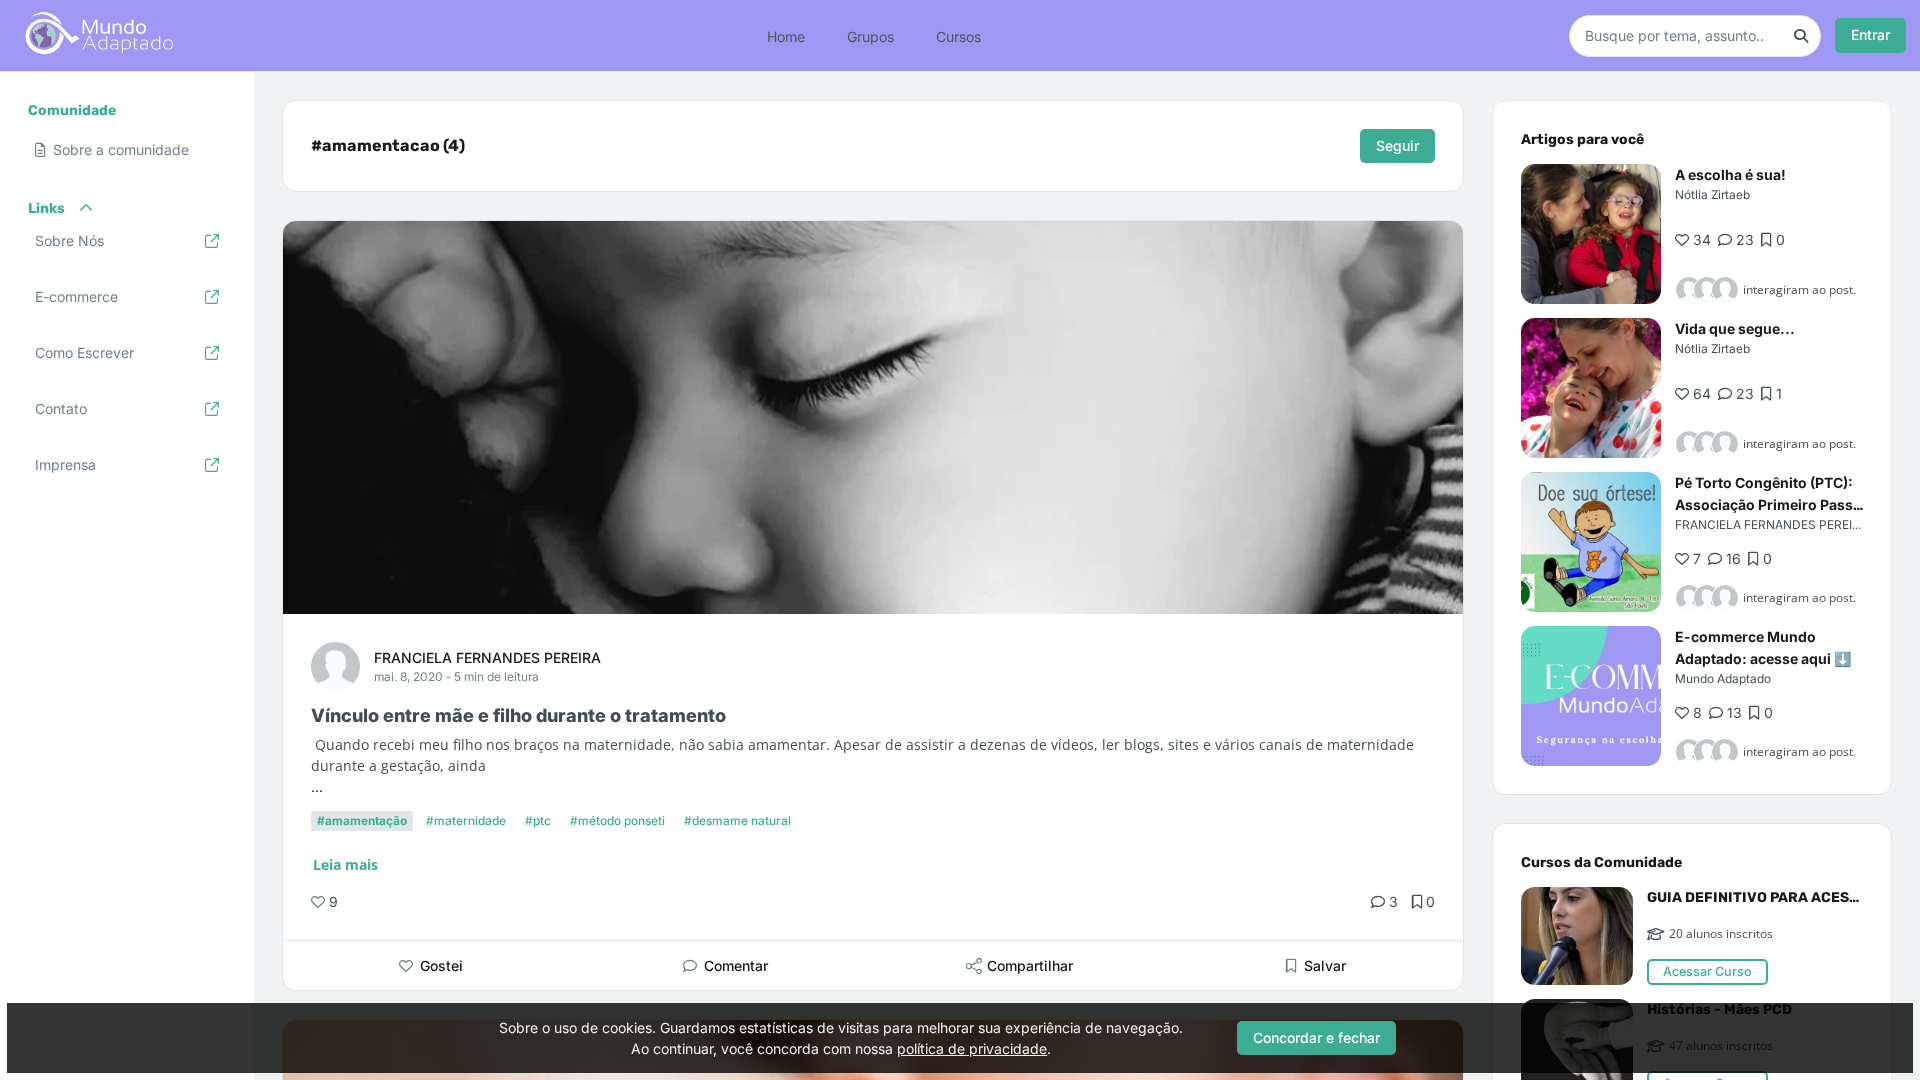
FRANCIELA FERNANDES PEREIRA (487, 657)
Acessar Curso (1707, 971)
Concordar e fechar (1316, 1037)
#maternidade (466, 820)
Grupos (870, 35)
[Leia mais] (1591, 234)
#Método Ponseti (617, 820)
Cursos (958, 35)
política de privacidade (972, 1048)
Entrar (1870, 34)
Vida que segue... (1735, 328)
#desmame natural (737, 820)
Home (786, 35)
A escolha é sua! (1730, 174)
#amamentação (362, 820)
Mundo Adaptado (1723, 678)
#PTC (538, 820)
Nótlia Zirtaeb (1712, 194)
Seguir (1397, 145)
